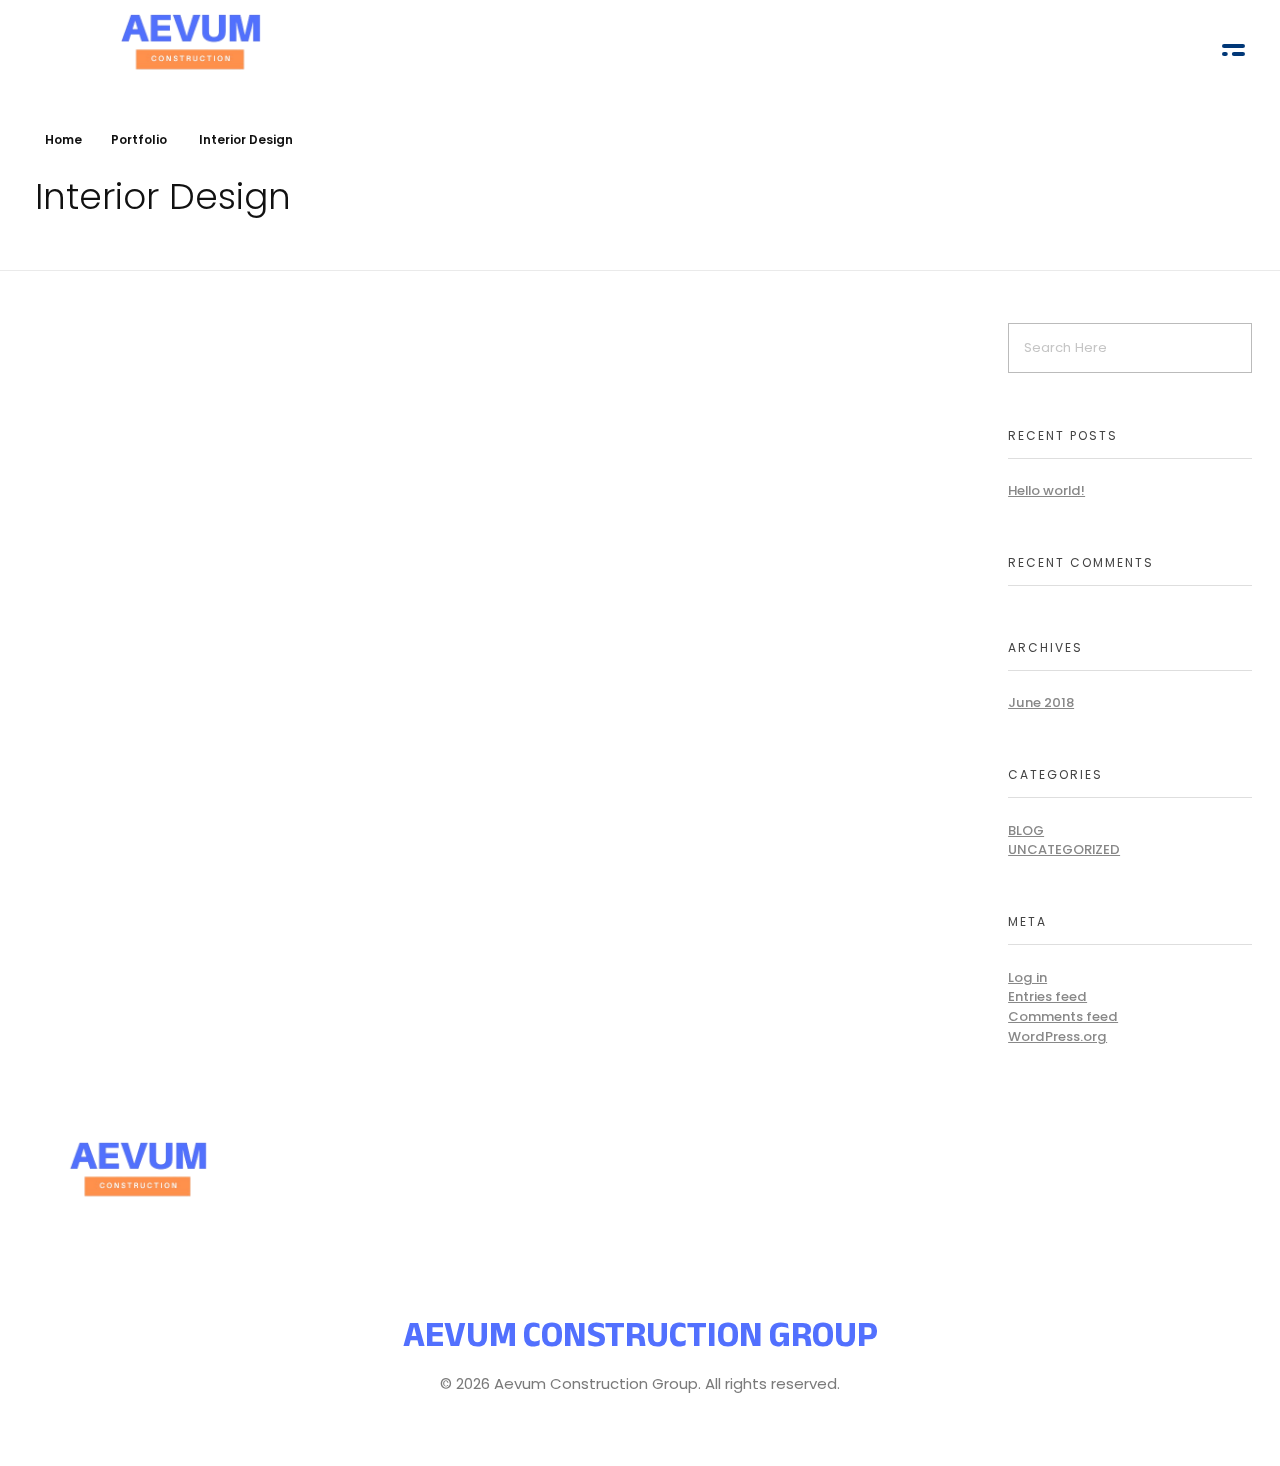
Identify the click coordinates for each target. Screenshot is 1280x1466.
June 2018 (1041, 702)
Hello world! (1046, 490)
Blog (1026, 830)
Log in (1027, 977)
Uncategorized (1064, 849)
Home (63, 139)
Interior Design (81, 585)
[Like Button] (256, 533)
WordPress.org (1057, 1036)
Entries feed (1047, 996)
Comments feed (1063, 1016)
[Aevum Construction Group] (268, 1163)
